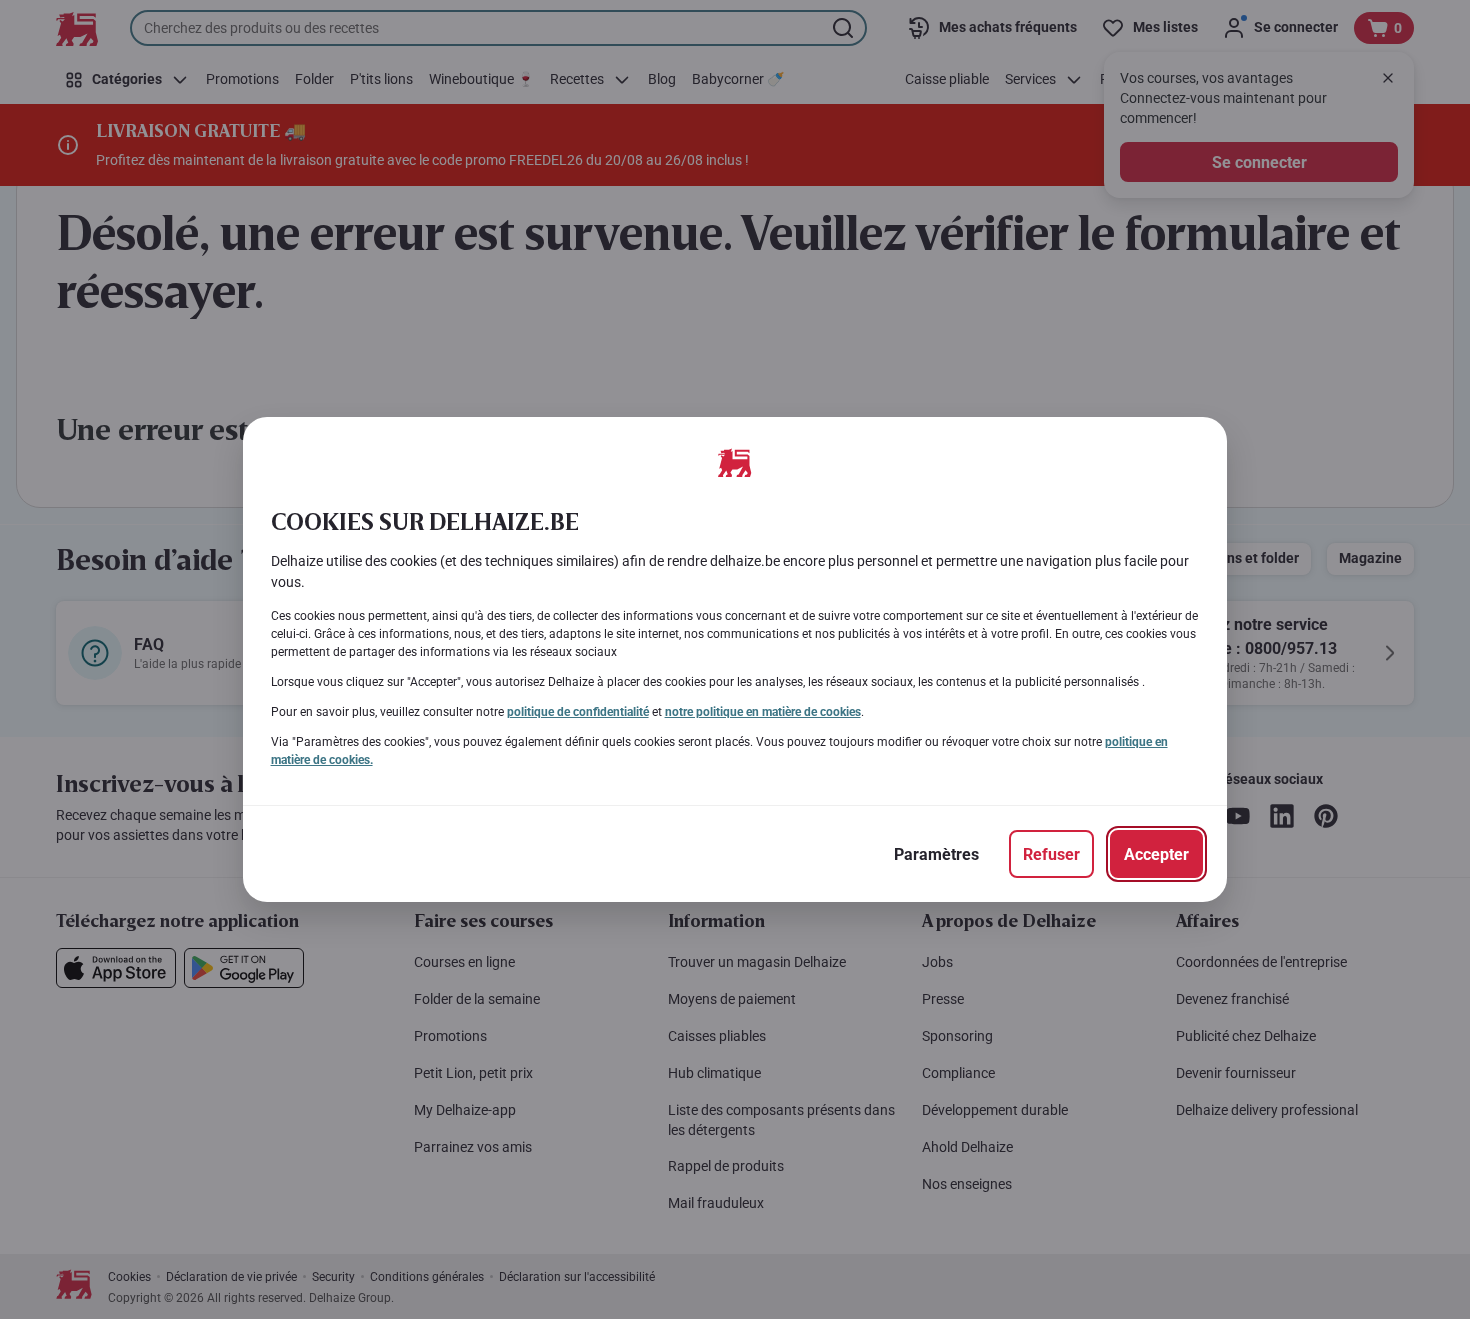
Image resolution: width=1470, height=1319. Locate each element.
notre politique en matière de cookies (763, 712)
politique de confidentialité (578, 712)
